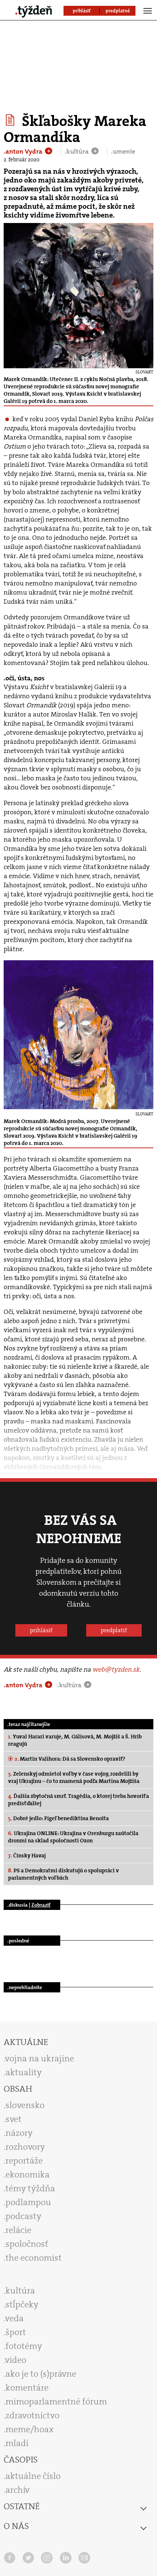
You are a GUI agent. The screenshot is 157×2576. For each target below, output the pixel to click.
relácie (18, 2230)
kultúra (20, 2291)
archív (18, 2490)
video (16, 2360)
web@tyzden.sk (116, 1669)
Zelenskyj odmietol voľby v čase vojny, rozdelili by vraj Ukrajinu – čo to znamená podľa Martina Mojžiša (74, 1777)
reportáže (24, 2161)
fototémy (24, 2346)
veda (14, 2318)
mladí (17, 2443)
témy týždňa (30, 2188)
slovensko (25, 2105)
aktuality (24, 2072)
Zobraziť (41, 1905)
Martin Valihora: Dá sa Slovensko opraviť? (70, 1759)
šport (16, 2332)
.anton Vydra (24, 151)
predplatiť (114, 1630)
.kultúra (77, 151)
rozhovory (25, 2147)
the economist (34, 2258)
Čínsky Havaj (27, 1856)
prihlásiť (41, 1630)
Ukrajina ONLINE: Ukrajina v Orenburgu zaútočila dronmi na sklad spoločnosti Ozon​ (73, 1837)
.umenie (123, 151)
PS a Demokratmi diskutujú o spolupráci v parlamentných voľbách (64, 1874)
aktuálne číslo (33, 2476)
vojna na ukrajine (40, 2058)
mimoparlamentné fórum (56, 2402)
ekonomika (28, 2175)
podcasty (23, 2216)
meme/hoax (30, 2429)
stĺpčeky (22, 2304)
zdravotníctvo (32, 2415)
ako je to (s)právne (41, 2374)
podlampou (28, 2202)
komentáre (27, 2388)
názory (19, 2133)
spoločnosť (27, 2244)
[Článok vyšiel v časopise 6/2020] (11, 120)
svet (14, 2119)
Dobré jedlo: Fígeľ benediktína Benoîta (58, 1818)
